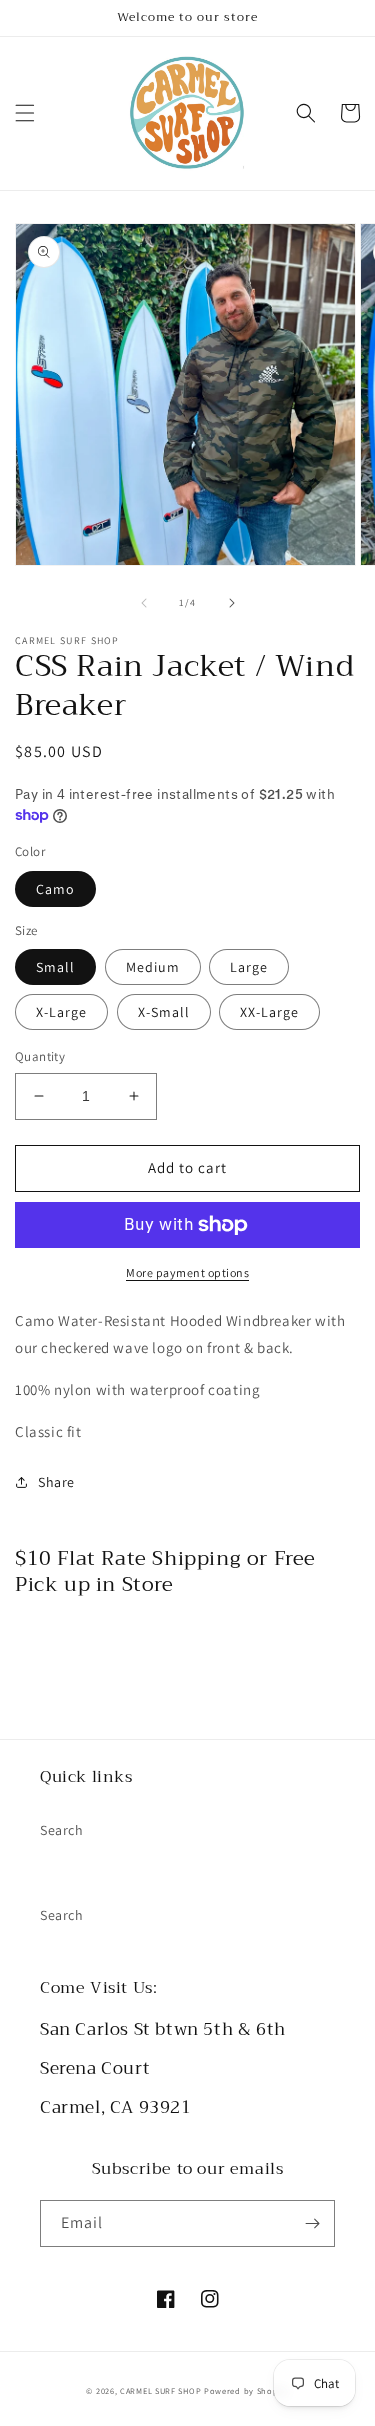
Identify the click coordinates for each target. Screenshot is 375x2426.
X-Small (164, 1012)
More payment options (187, 1272)
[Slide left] (144, 603)
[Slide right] (232, 603)
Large (249, 967)
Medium (153, 967)
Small (55, 967)
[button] (25, 113)
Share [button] (56, 1482)
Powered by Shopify (246, 2390)
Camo (55, 889)
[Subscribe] (312, 2223)
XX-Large (269, 1012)
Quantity (40, 1056)
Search (62, 1830)
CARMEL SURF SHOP (160, 2390)
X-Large (61, 1012)
